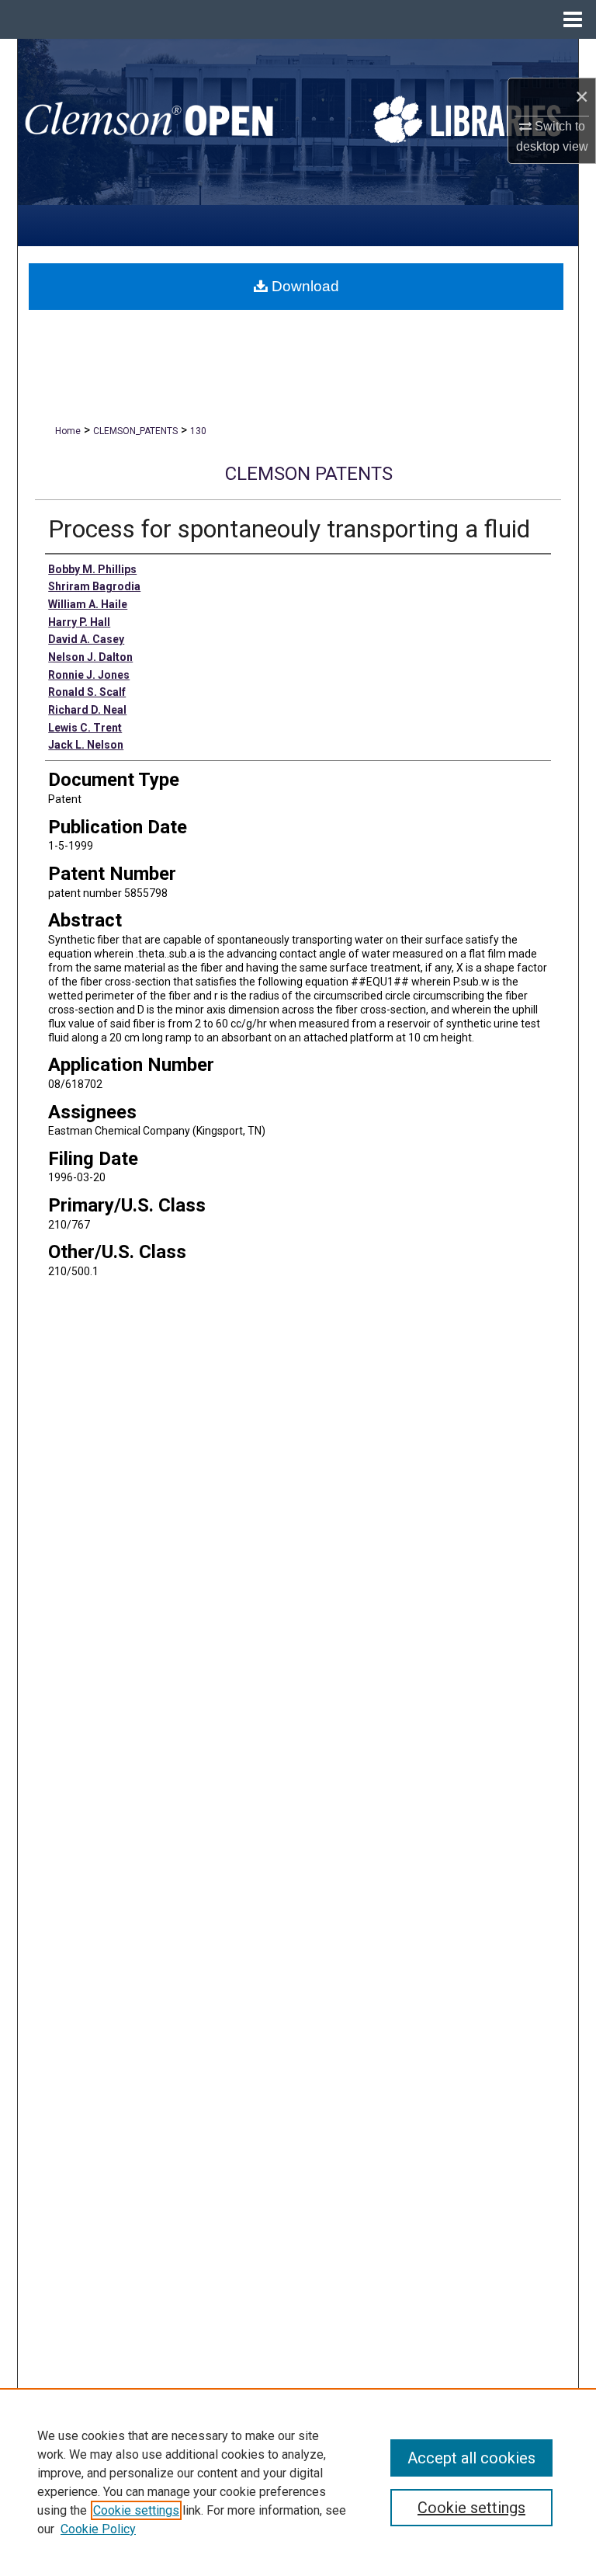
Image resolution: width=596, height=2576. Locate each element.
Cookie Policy (98, 2529)
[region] (298, 2482)
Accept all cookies (471, 2458)
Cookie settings (136, 2510)
